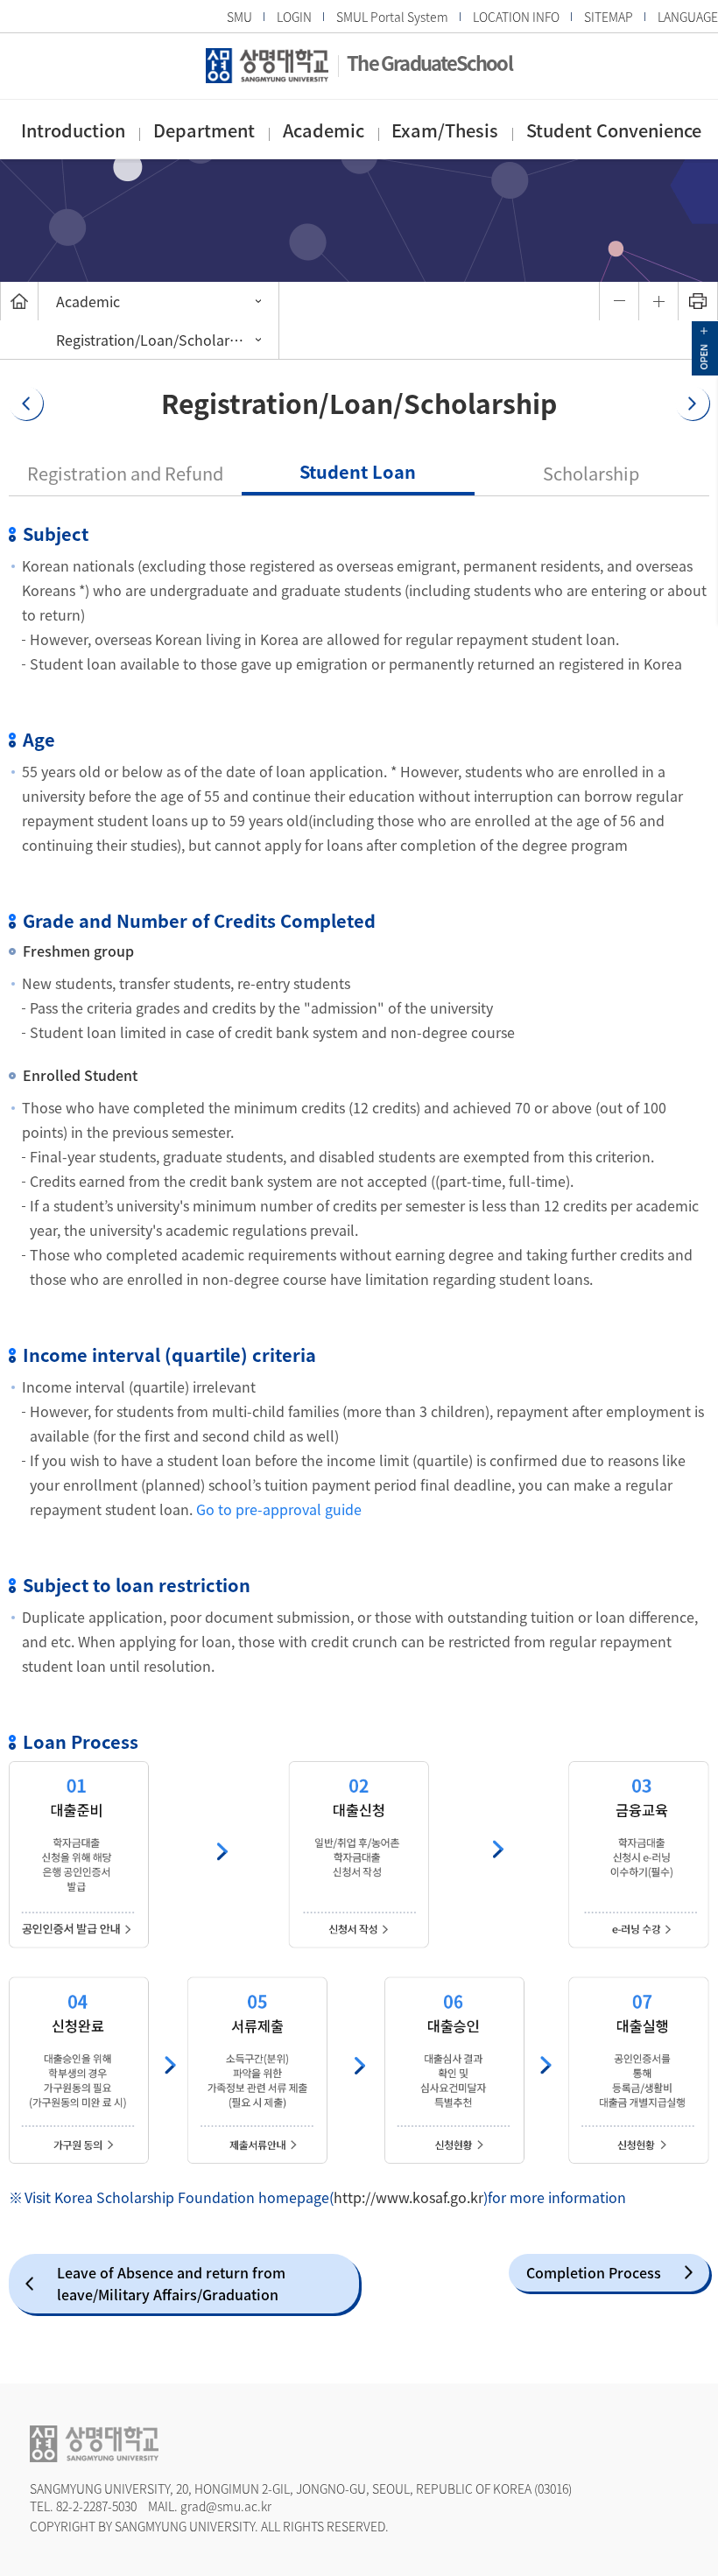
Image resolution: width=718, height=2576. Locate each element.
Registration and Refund (125, 473)
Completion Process (594, 2272)
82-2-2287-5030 (96, 2506)
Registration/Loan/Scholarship (156, 340)
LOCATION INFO (516, 17)
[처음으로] (19, 301)
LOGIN (294, 17)
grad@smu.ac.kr (226, 2506)
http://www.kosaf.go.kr (408, 2197)
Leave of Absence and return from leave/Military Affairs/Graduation (171, 2283)
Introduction (73, 130)
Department (204, 130)
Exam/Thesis (445, 130)
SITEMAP (609, 17)
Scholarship (591, 473)
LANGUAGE (688, 17)
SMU (239, 17)
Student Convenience (614, 130)
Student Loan (358, 471)
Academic (324, 130)
